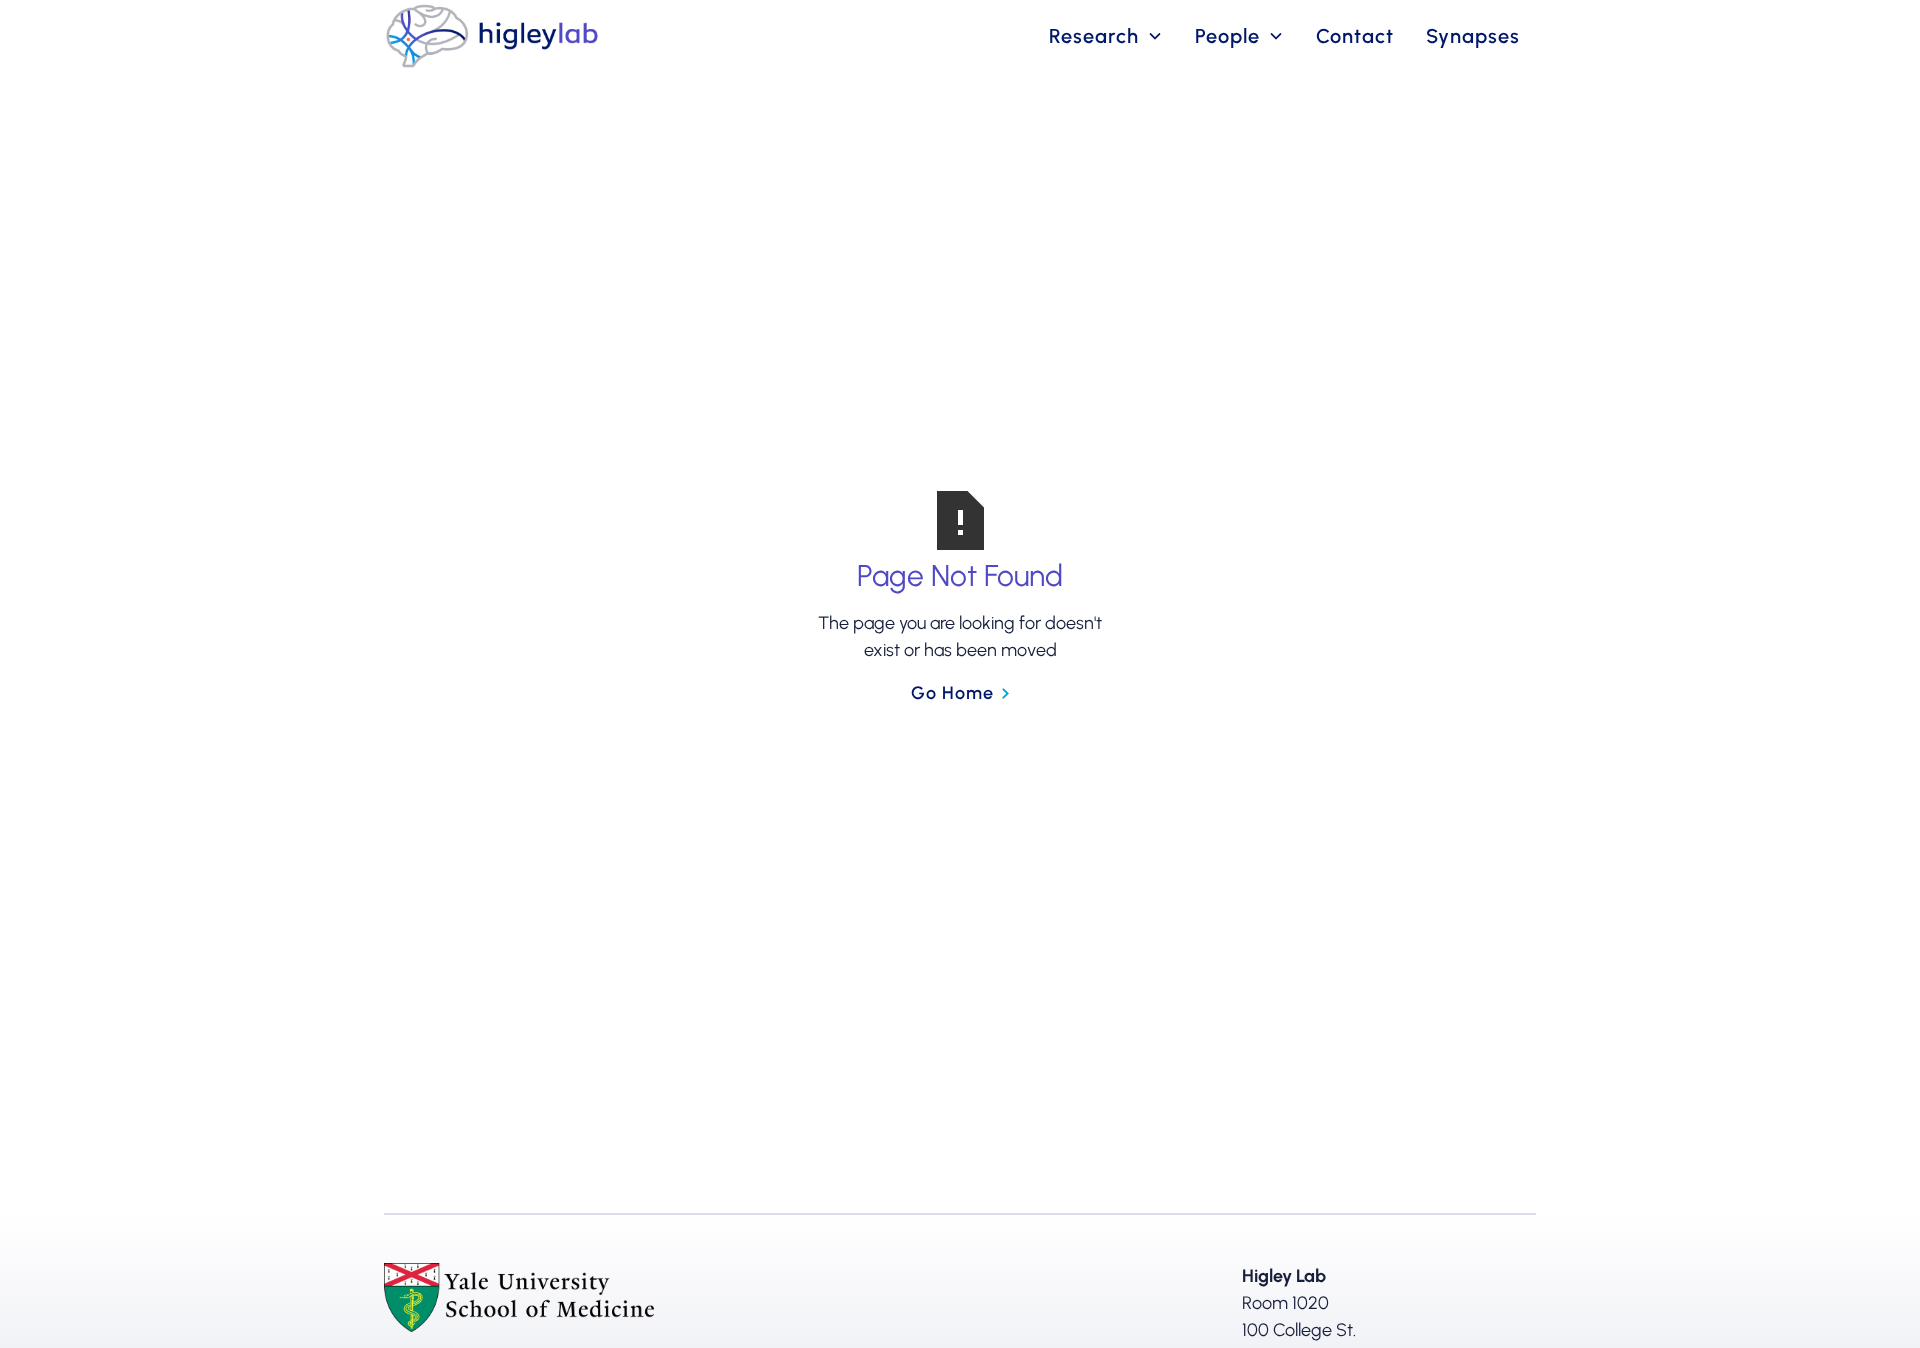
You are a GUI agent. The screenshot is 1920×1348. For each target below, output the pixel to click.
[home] (492, 36)
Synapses (1473, 36)
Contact (1355, 36)
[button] (1106, 36)
